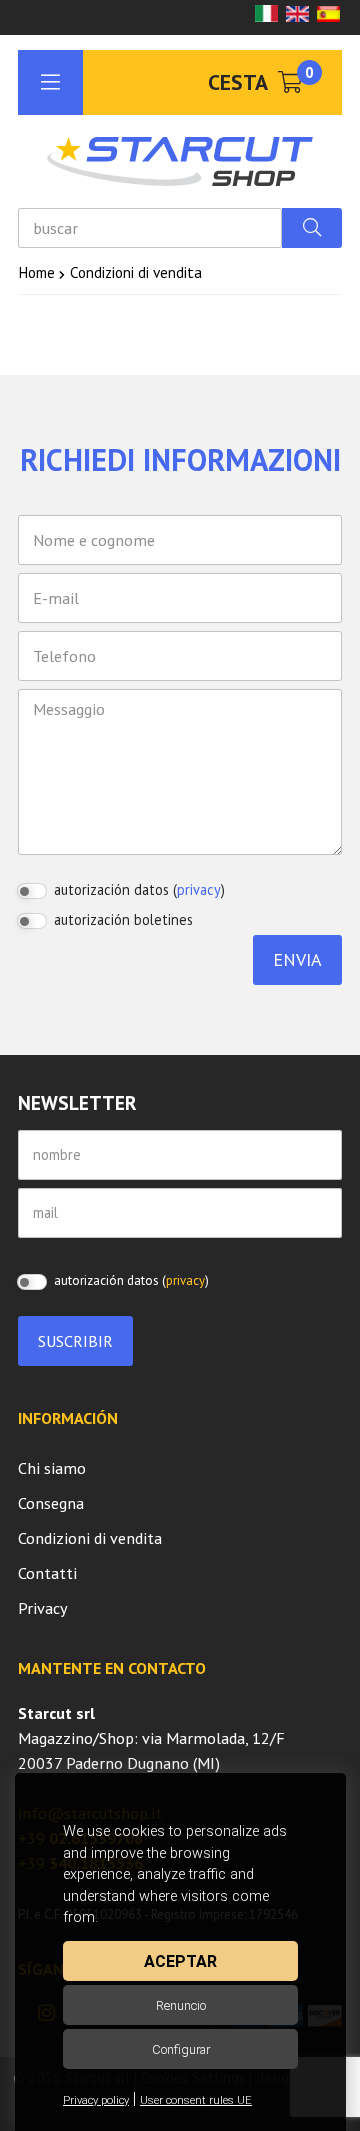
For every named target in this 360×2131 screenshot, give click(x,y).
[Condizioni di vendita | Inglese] (297, 15)
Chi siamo (52, 1468)
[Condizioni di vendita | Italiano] (266, 15)
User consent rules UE (196, 2100)
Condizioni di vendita (90, 1538)
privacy (199, 889)
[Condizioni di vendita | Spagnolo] (328, 15)
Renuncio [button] (181, 2005)
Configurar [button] (181, 2049)
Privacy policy (96, 2100)
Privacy (43, 1608)
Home (36, 272)
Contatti (47, 1573)
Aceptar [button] (180, 1961)
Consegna (51, 1503)
